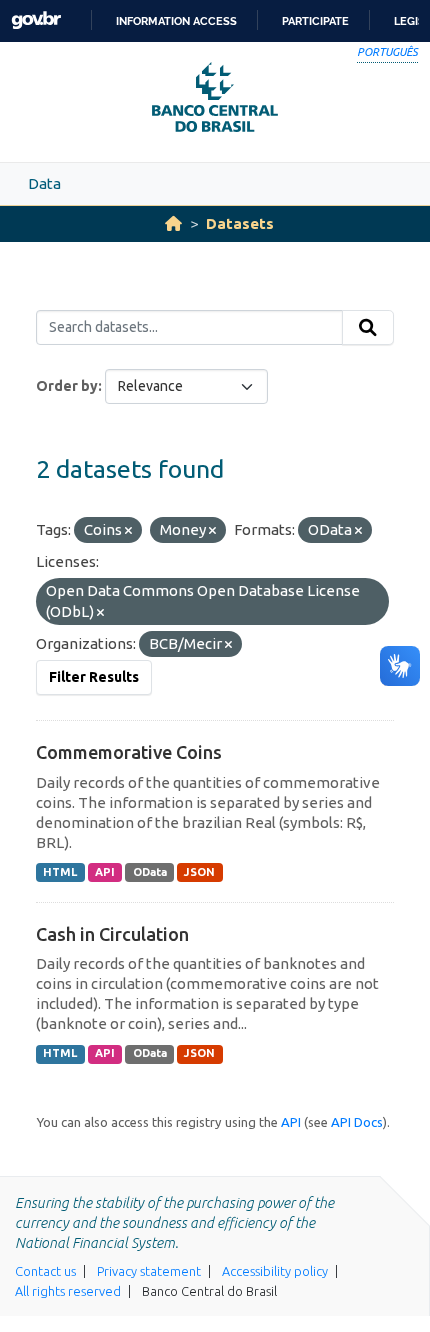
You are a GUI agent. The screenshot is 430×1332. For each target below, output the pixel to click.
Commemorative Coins (129, 752)
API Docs (357, 1122)
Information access (176, 21)
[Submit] (368, 328)
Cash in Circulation (112, 934)
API (105, 872)
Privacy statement (149, 1271)
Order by (67, 386)
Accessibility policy (275, 1271)
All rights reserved (68, 1291)
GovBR (36, 20)
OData (150, 872)
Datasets (240, 223)
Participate (315, 21)
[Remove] (128, 531)
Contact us (45, 1271)
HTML (60, 872)
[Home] (173, 223)
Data (44, 183)
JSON (199, 872)
